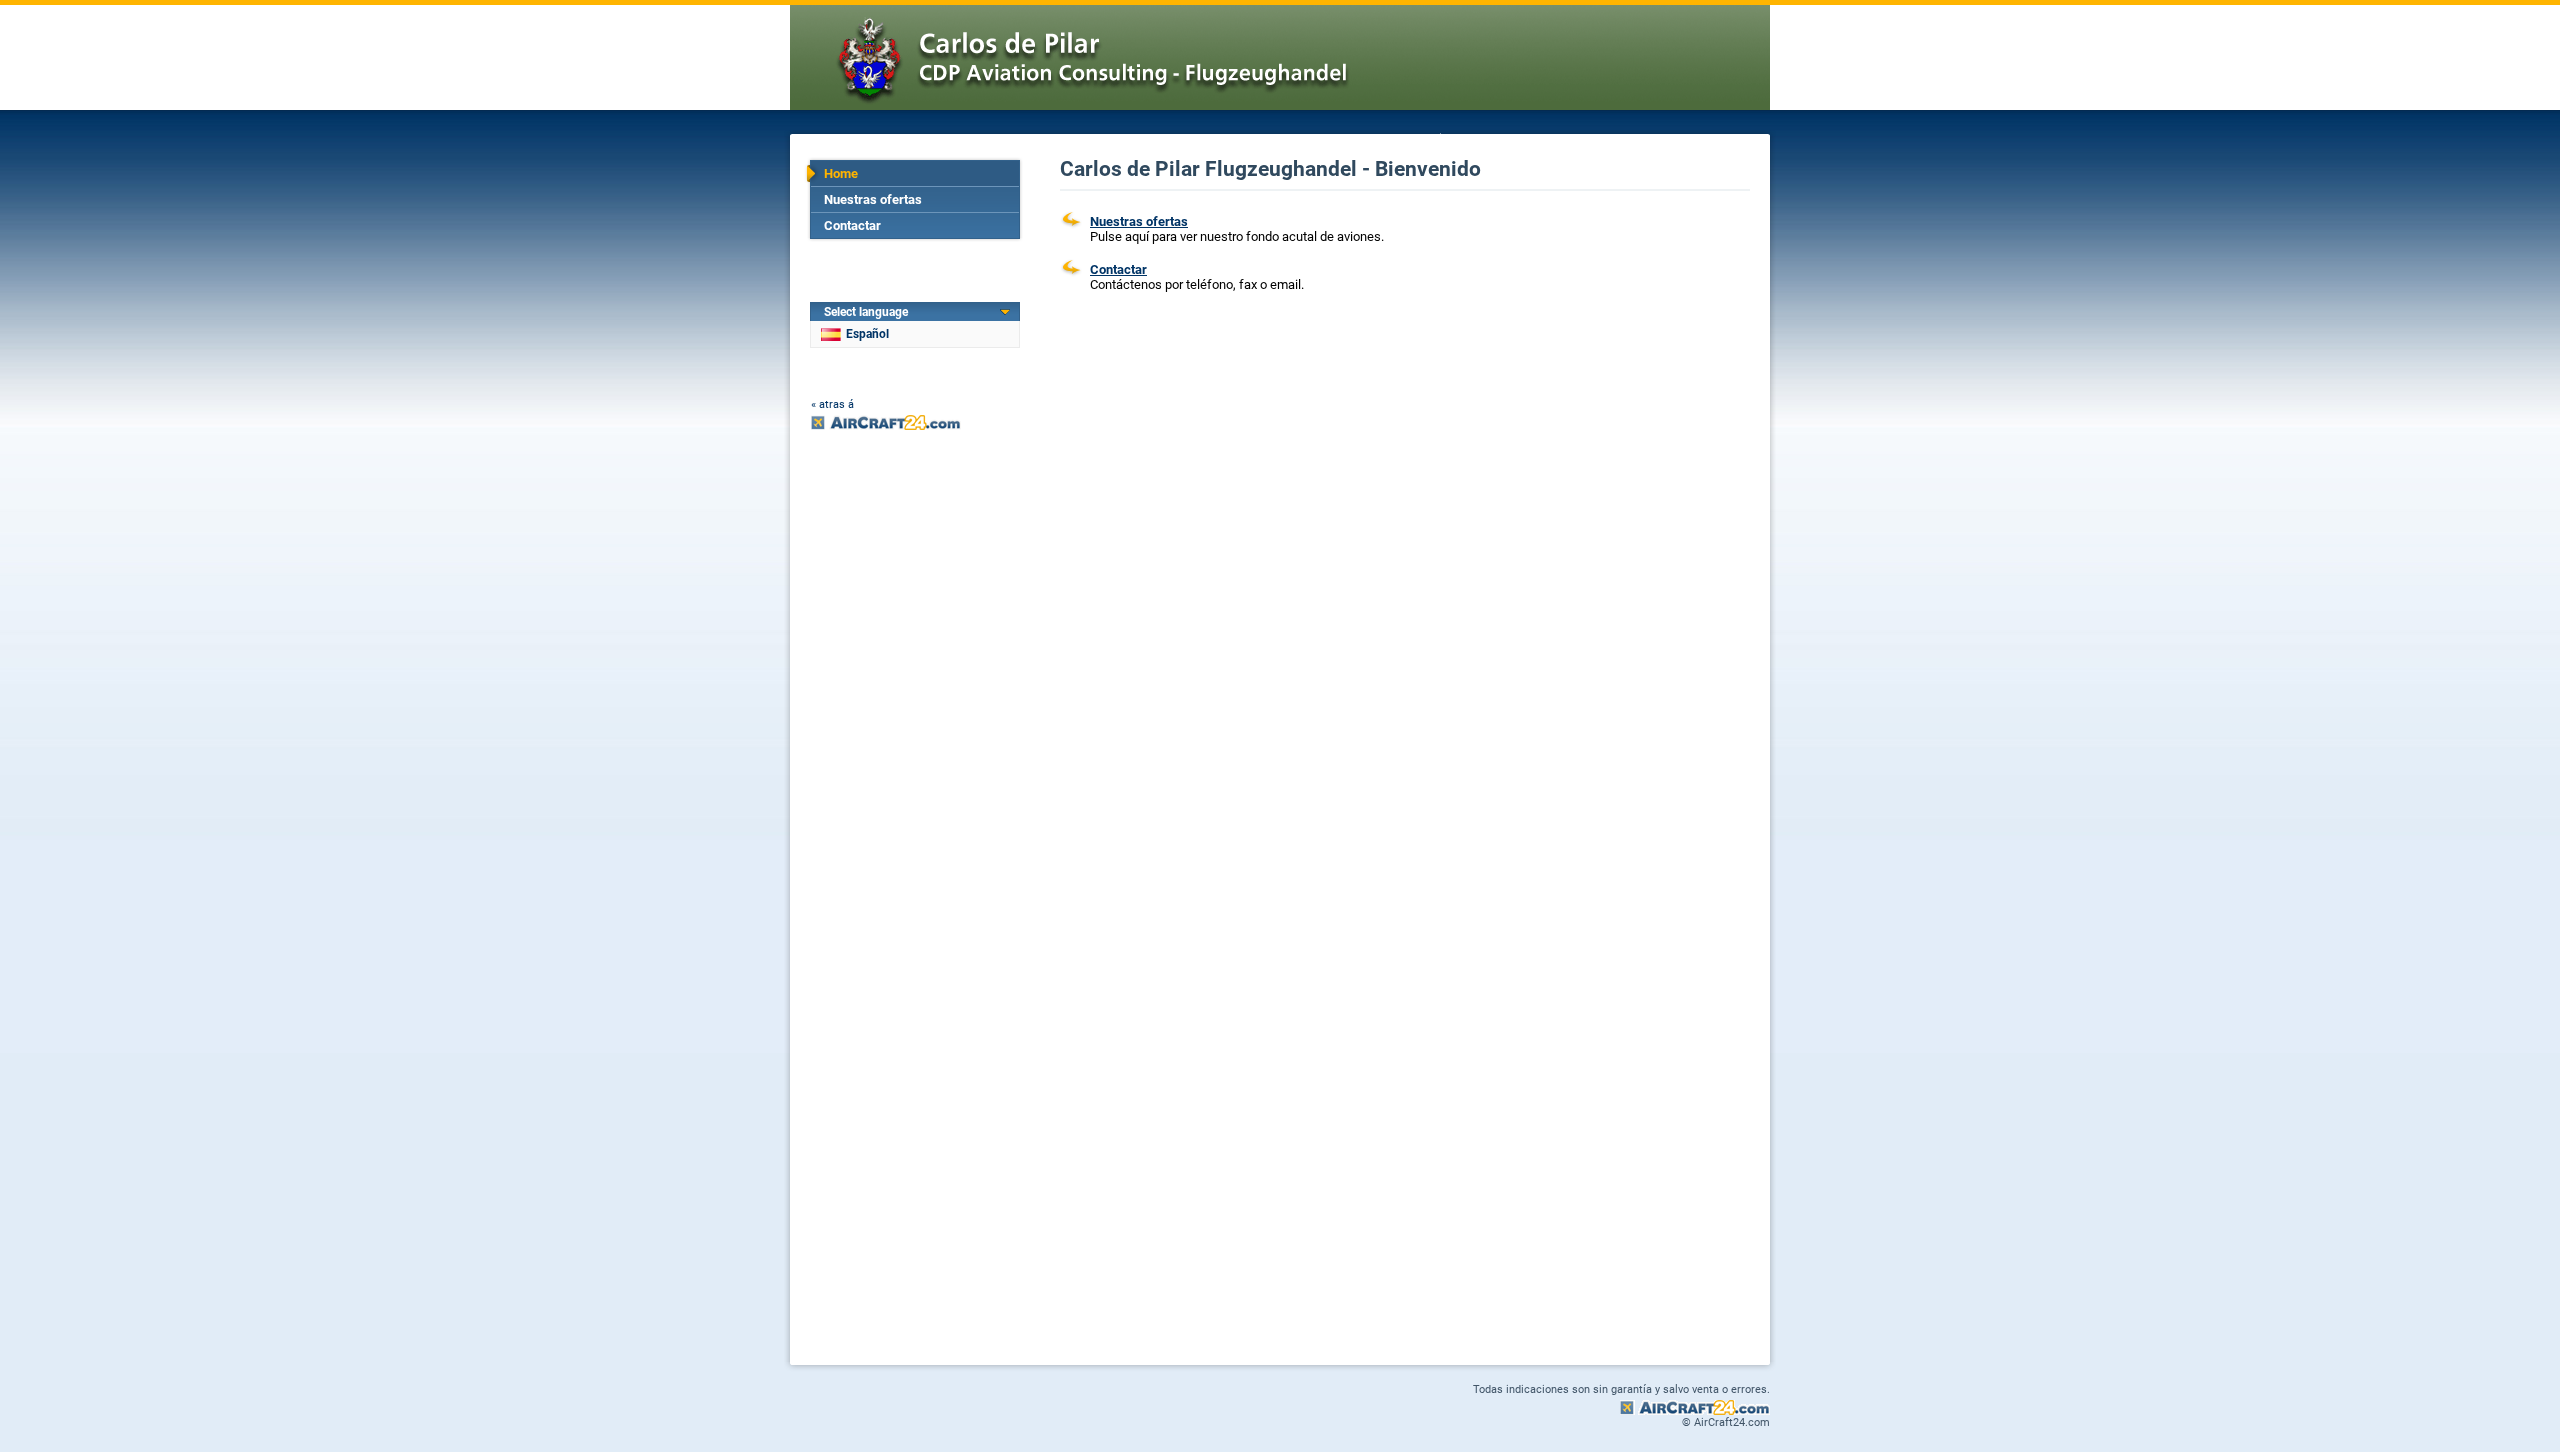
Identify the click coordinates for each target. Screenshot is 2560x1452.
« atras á (832, 404)
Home (841, 173)
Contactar (852, 225)
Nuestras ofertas (873, 199)
